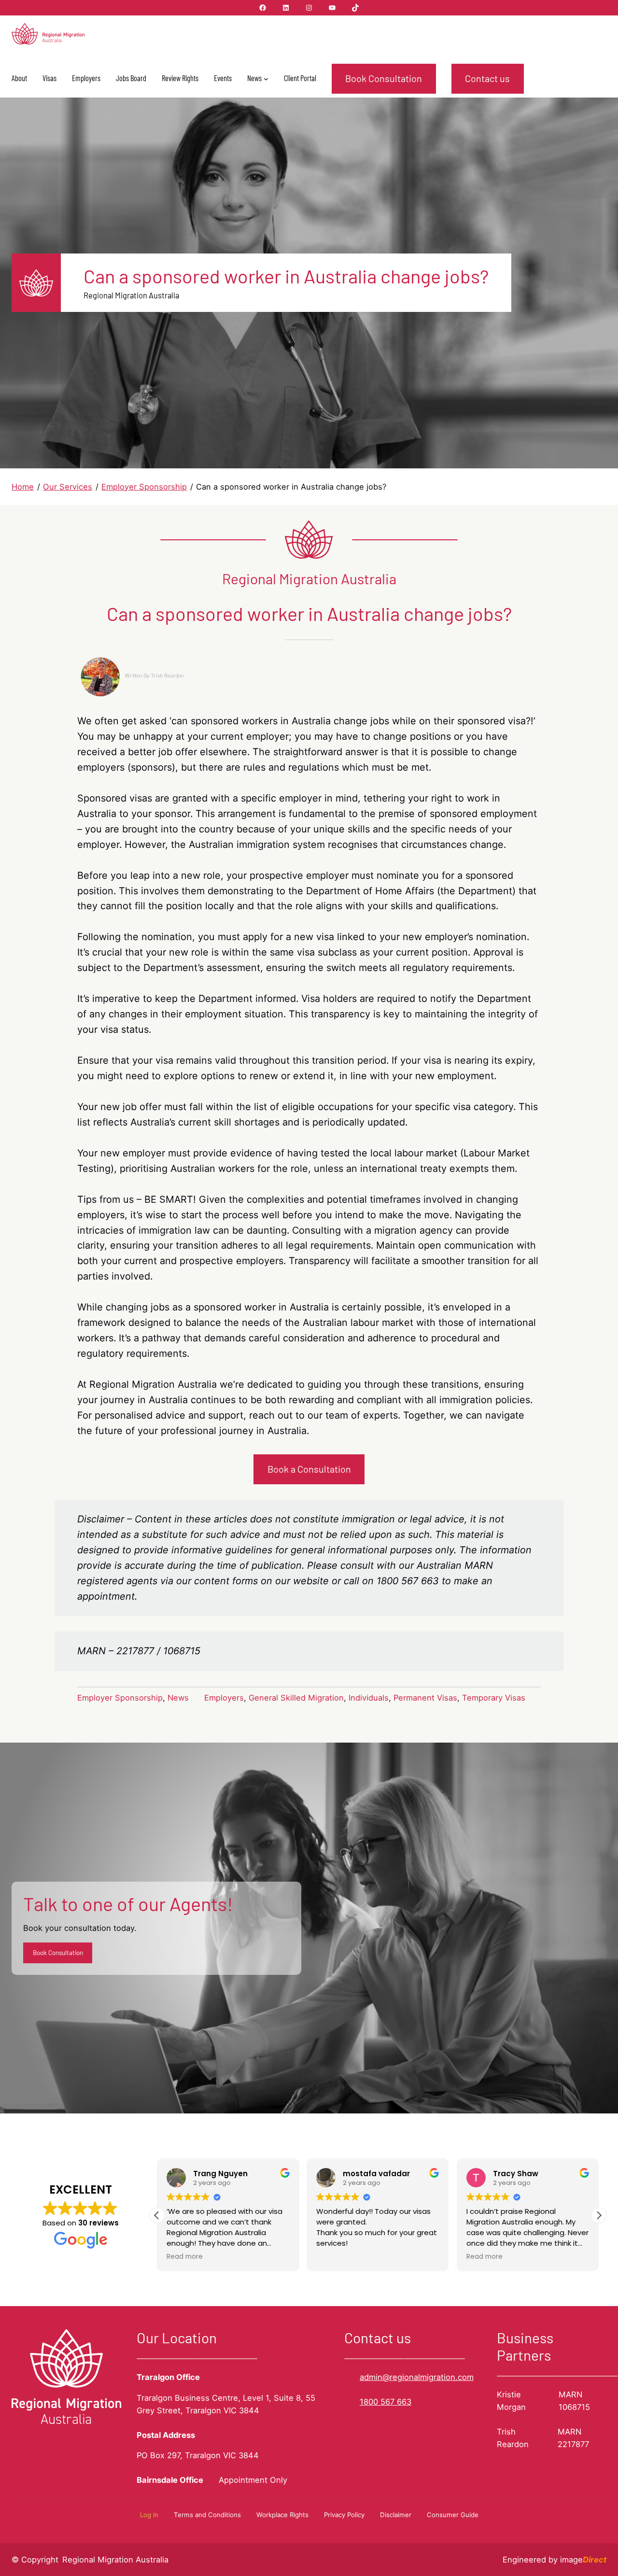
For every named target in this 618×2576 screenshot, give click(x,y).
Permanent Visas (425, 1698)
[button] (599, 2215)
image (583, 2560)
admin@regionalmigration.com (417, 2377)
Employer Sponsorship (120, 1698)
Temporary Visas (494, 1698)
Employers (224, 1698)
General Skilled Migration (296, 1698)
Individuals (369, 1698)
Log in (149, 2515)
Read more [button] (185, 2257)
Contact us (487, 78)
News (178, 1698)
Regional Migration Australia (115, 2560)
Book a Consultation (309, 1469)
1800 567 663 (386, 2402)
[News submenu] (266, 79)
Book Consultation (384, 78)
